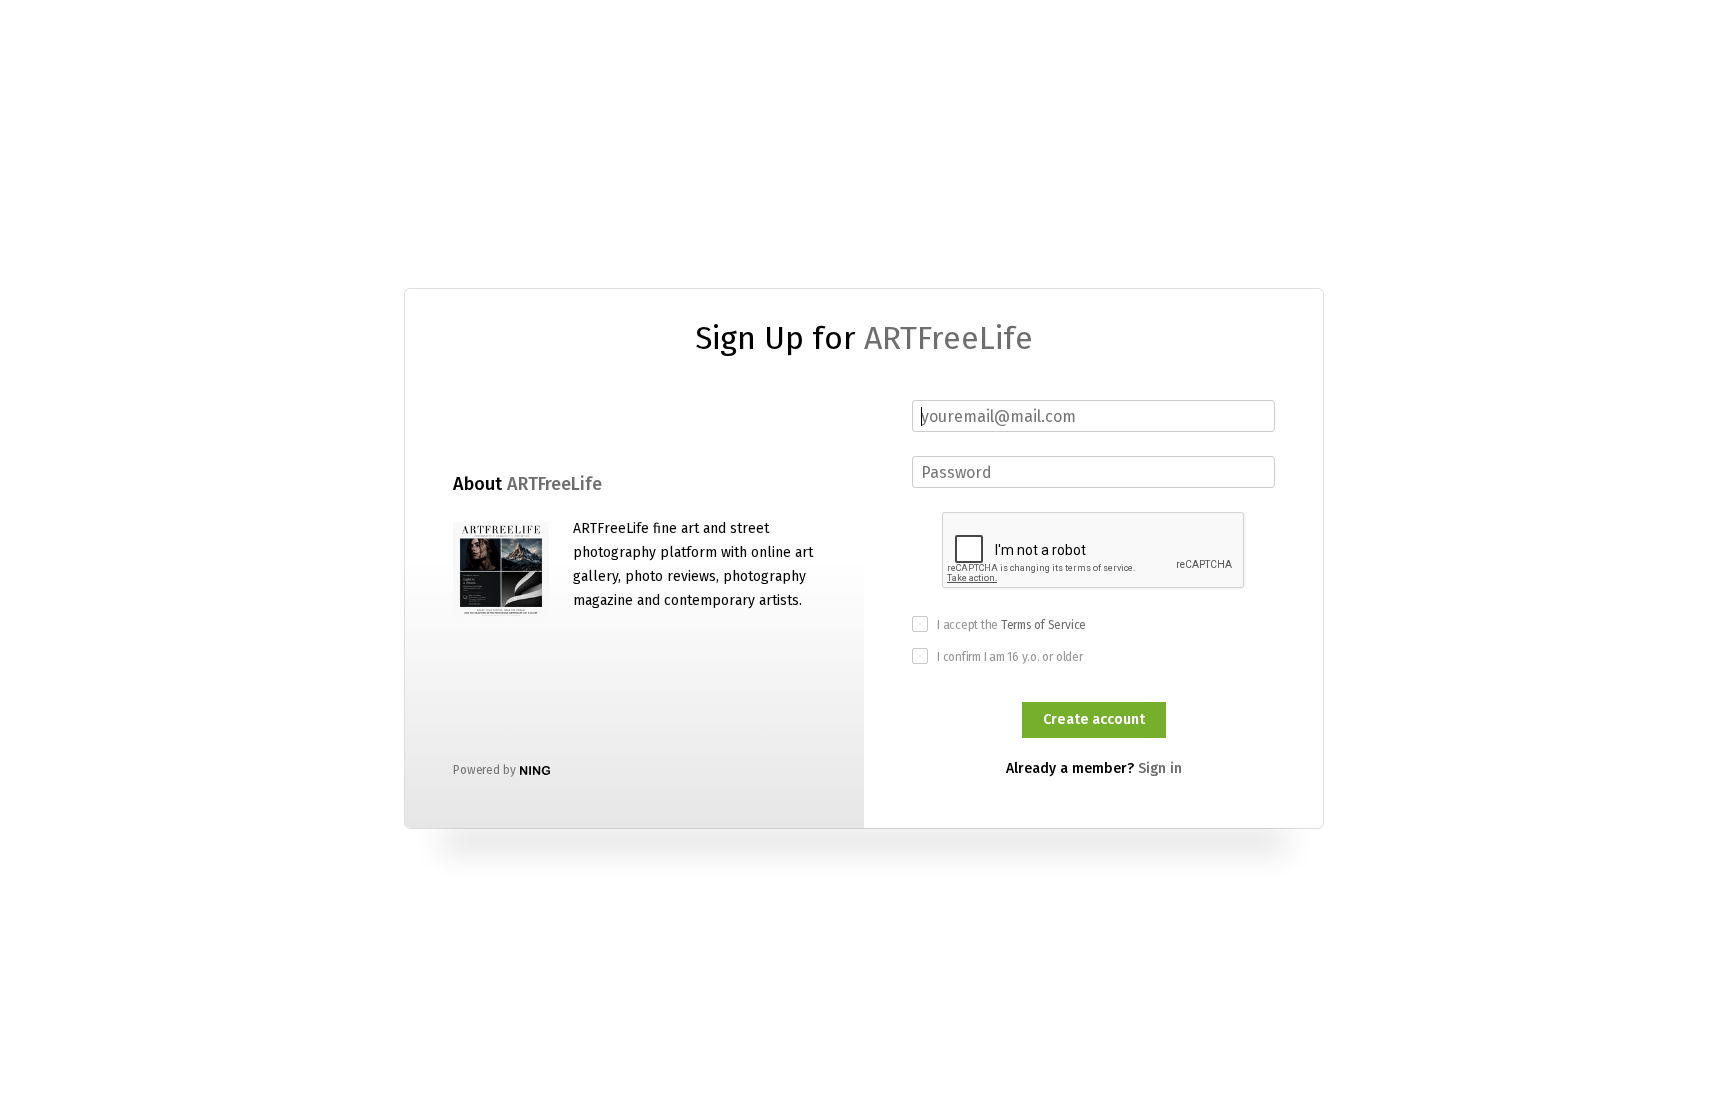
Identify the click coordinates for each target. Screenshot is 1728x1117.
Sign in (1160, 768)
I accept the (1011, 625)
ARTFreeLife (948, 338)
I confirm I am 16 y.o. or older (1010, 657)
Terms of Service (1043, 625)
